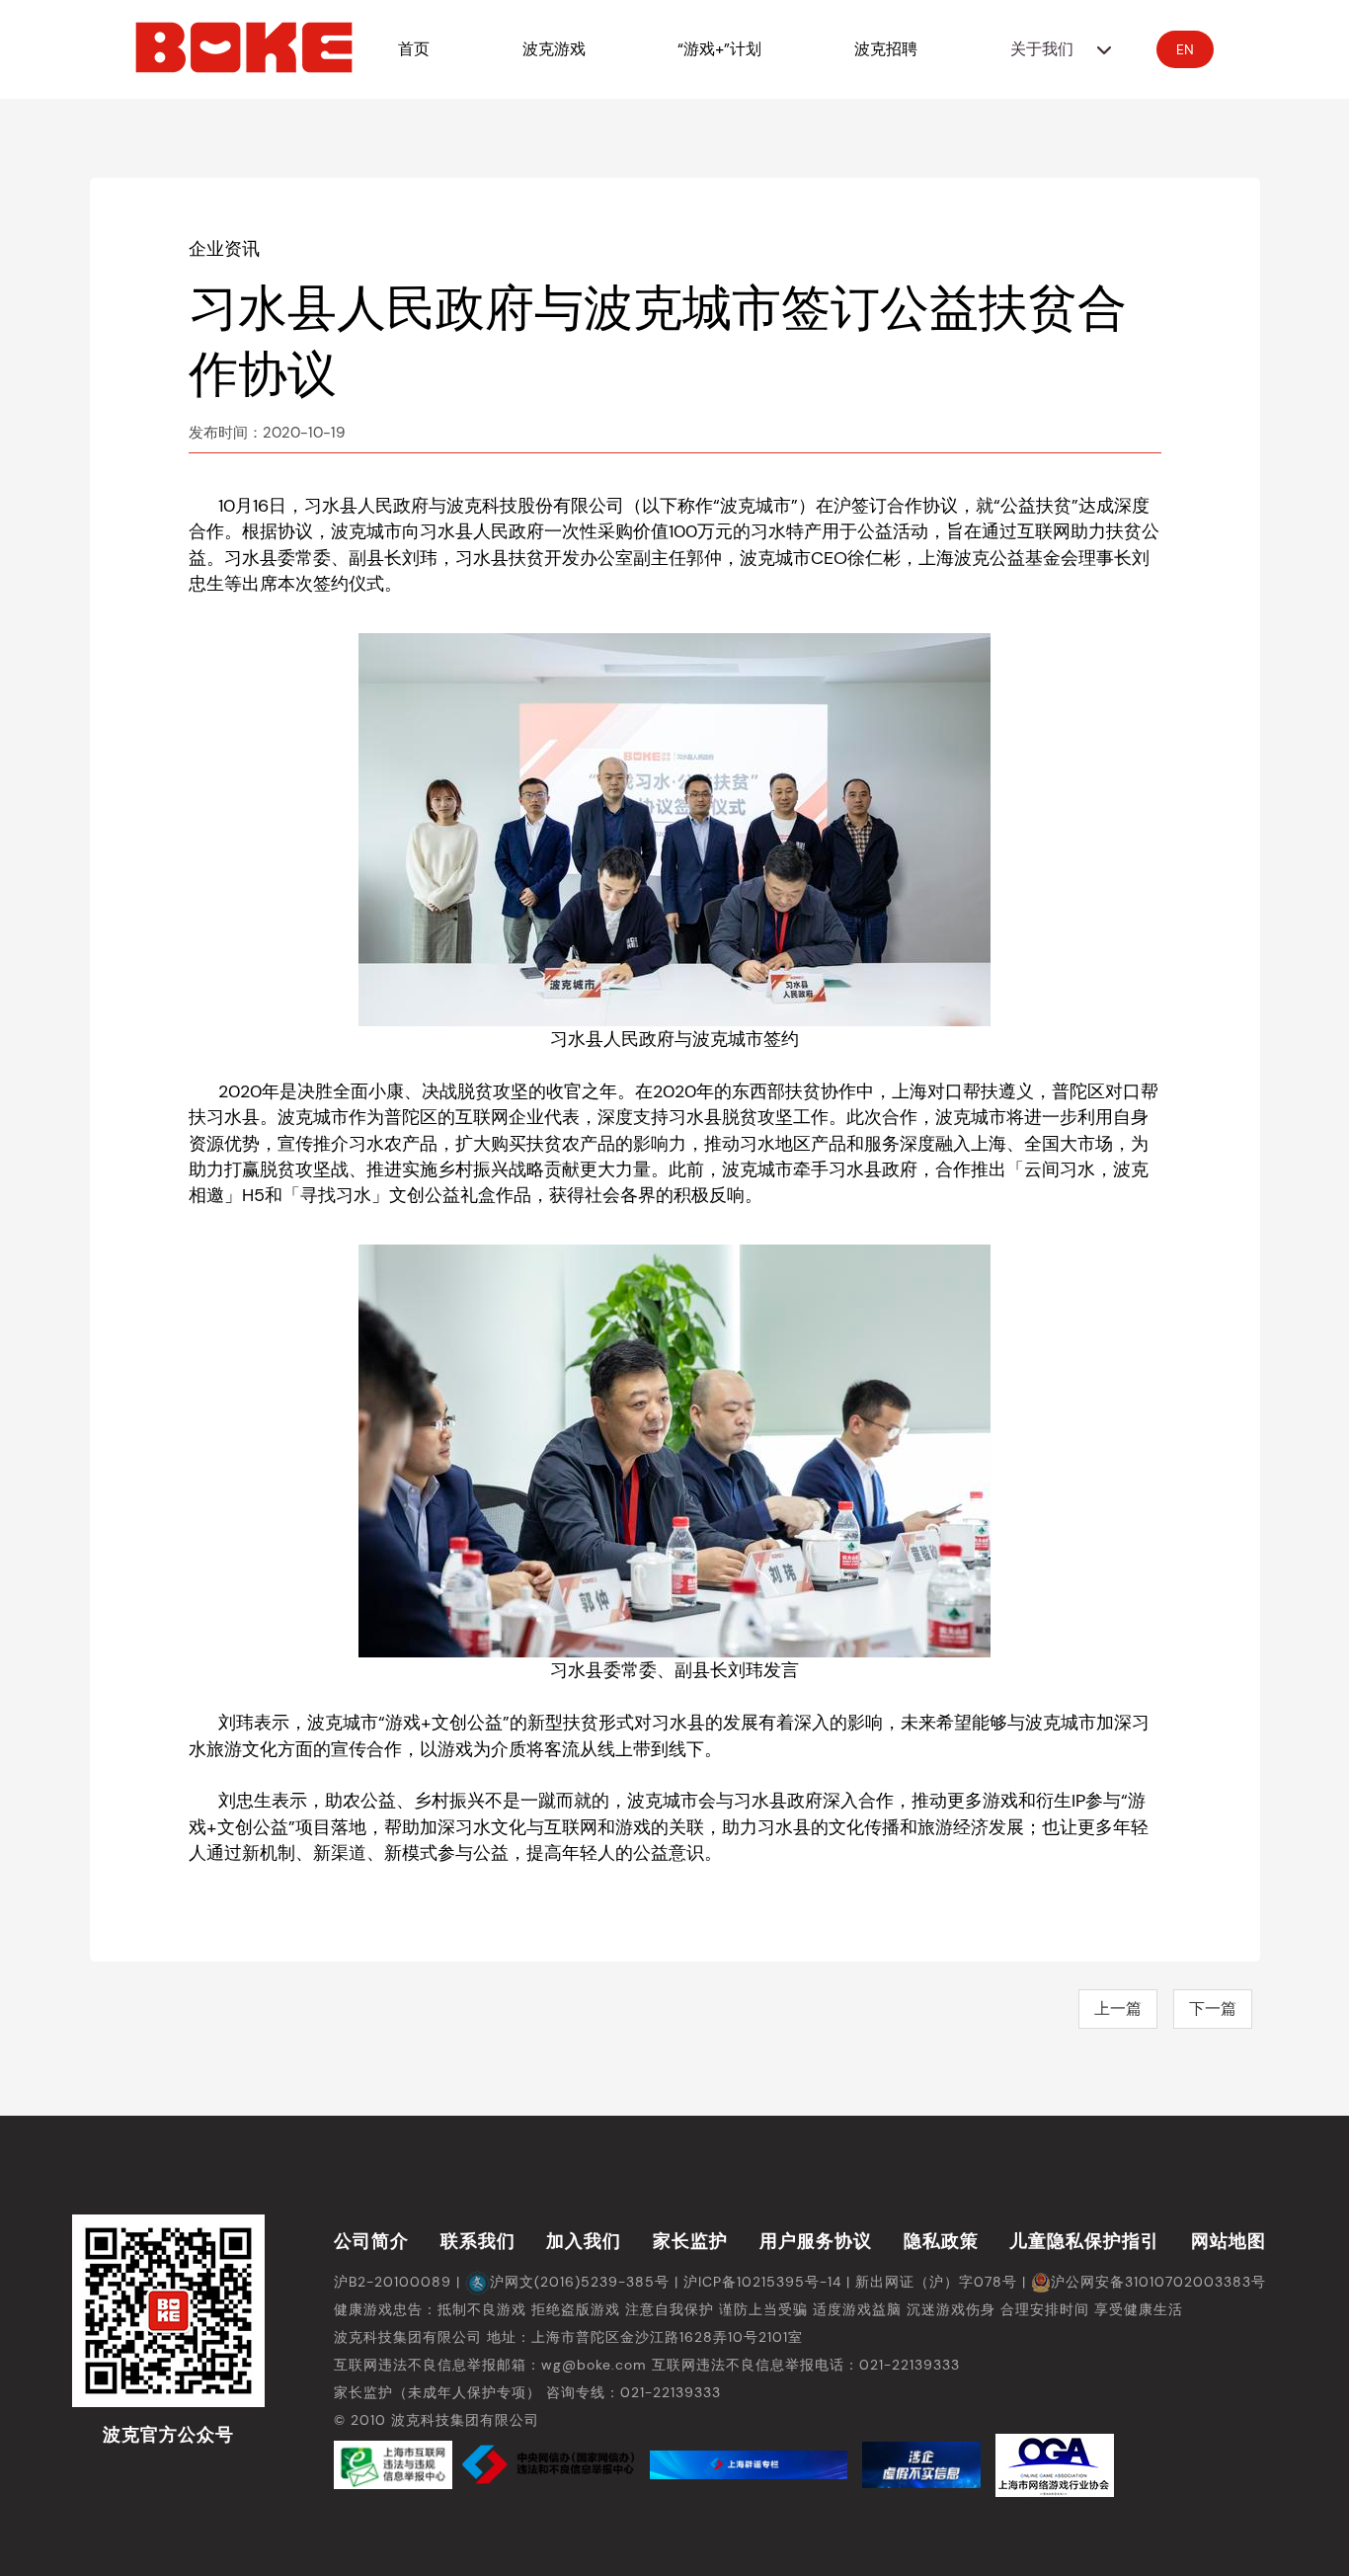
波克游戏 (554, 49)
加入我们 (584, 2241)
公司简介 (371, 2241)
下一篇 (1213, 2009)
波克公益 (1055, 172)
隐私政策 (941, 2241)
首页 (414, 49)
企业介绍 (1055, 123)
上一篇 (1118, 2009)
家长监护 (690, 2241)
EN (1185, 49)
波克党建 (1055, 222)
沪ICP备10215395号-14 (762, 2282)
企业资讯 (224, 249)
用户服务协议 (816, 2241)
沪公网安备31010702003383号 (1158, 2282)
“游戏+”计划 (719, 49)
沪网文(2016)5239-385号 (580, 2282)
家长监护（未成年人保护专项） (437, 2392)
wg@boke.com (594, 2365)
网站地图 (1229, 2241)
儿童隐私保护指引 (1084, 2241)
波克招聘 (886, 49)
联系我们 (478, 2241)
